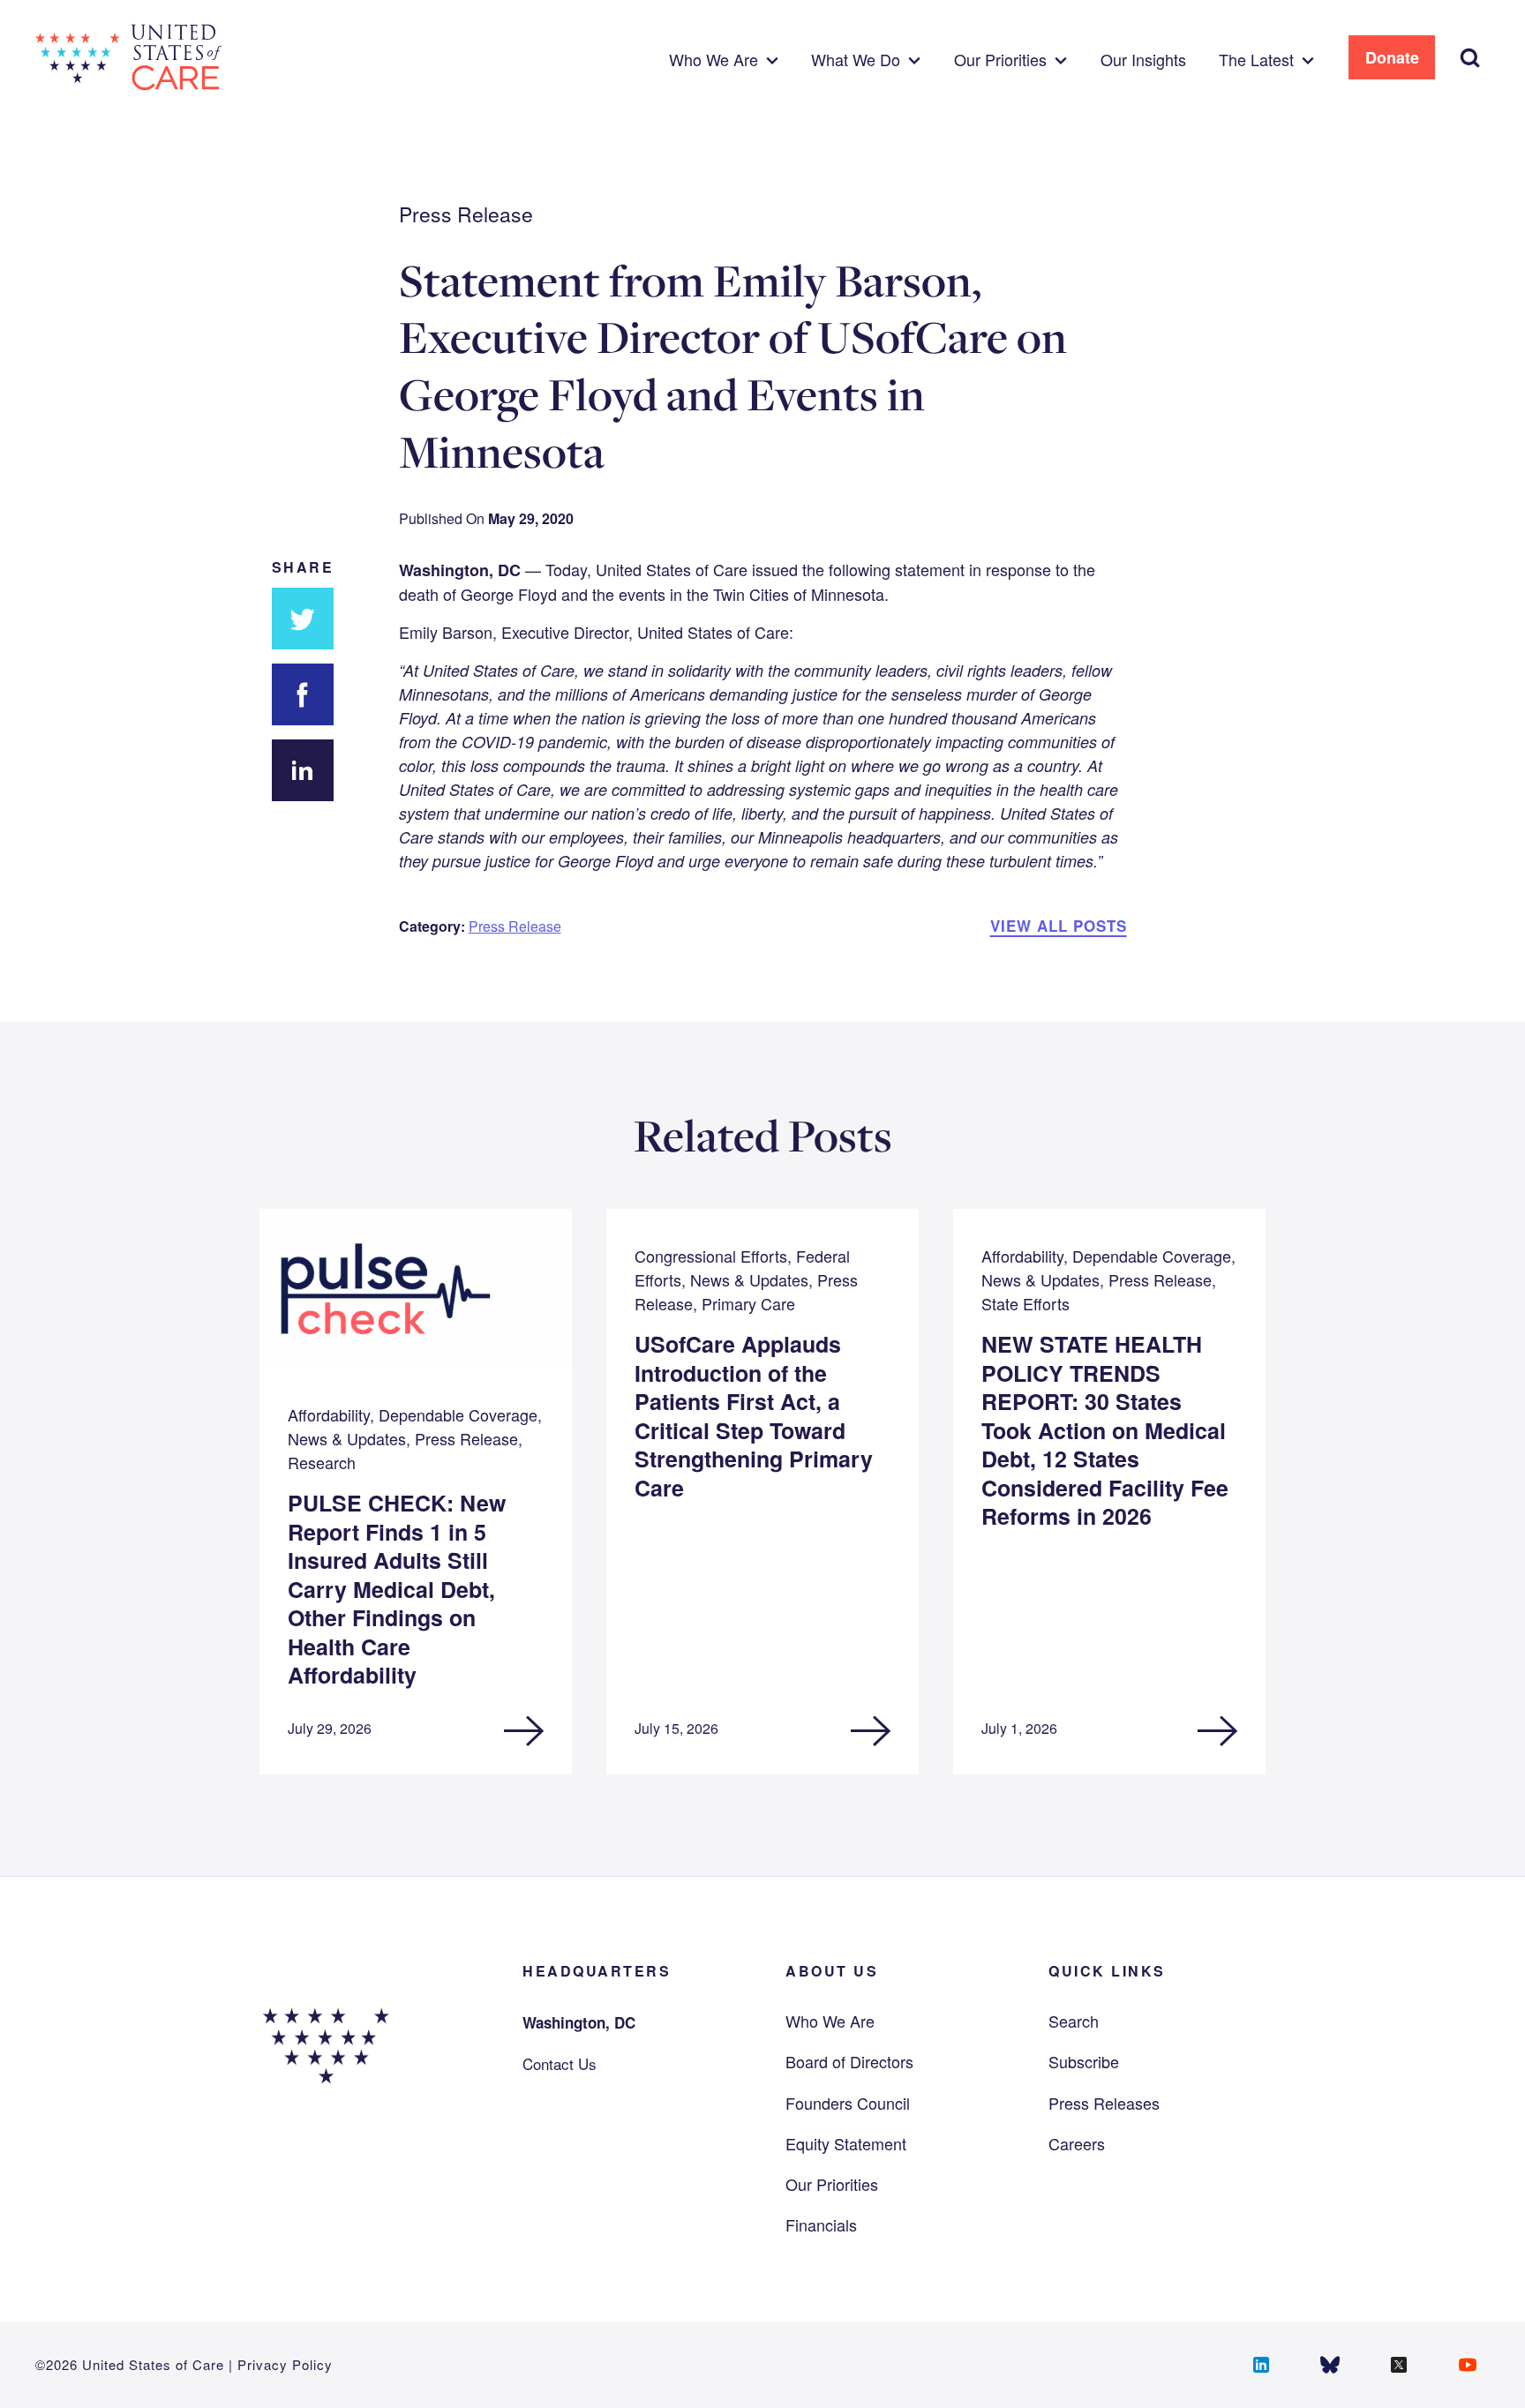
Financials (821, 2224)
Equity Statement (846, 2143)
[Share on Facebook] (303, 694)
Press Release (515, 926)
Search (1074, 2021)
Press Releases (1104, 2103)
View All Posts (1059, 926)
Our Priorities (832, 2184)
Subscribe (1084, 2061)
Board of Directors (849, 2061)
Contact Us (560, 2063)
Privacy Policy (285, 2364)
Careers (1077, 2143)
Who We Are (830, 2021)
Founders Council (848, 2103)
